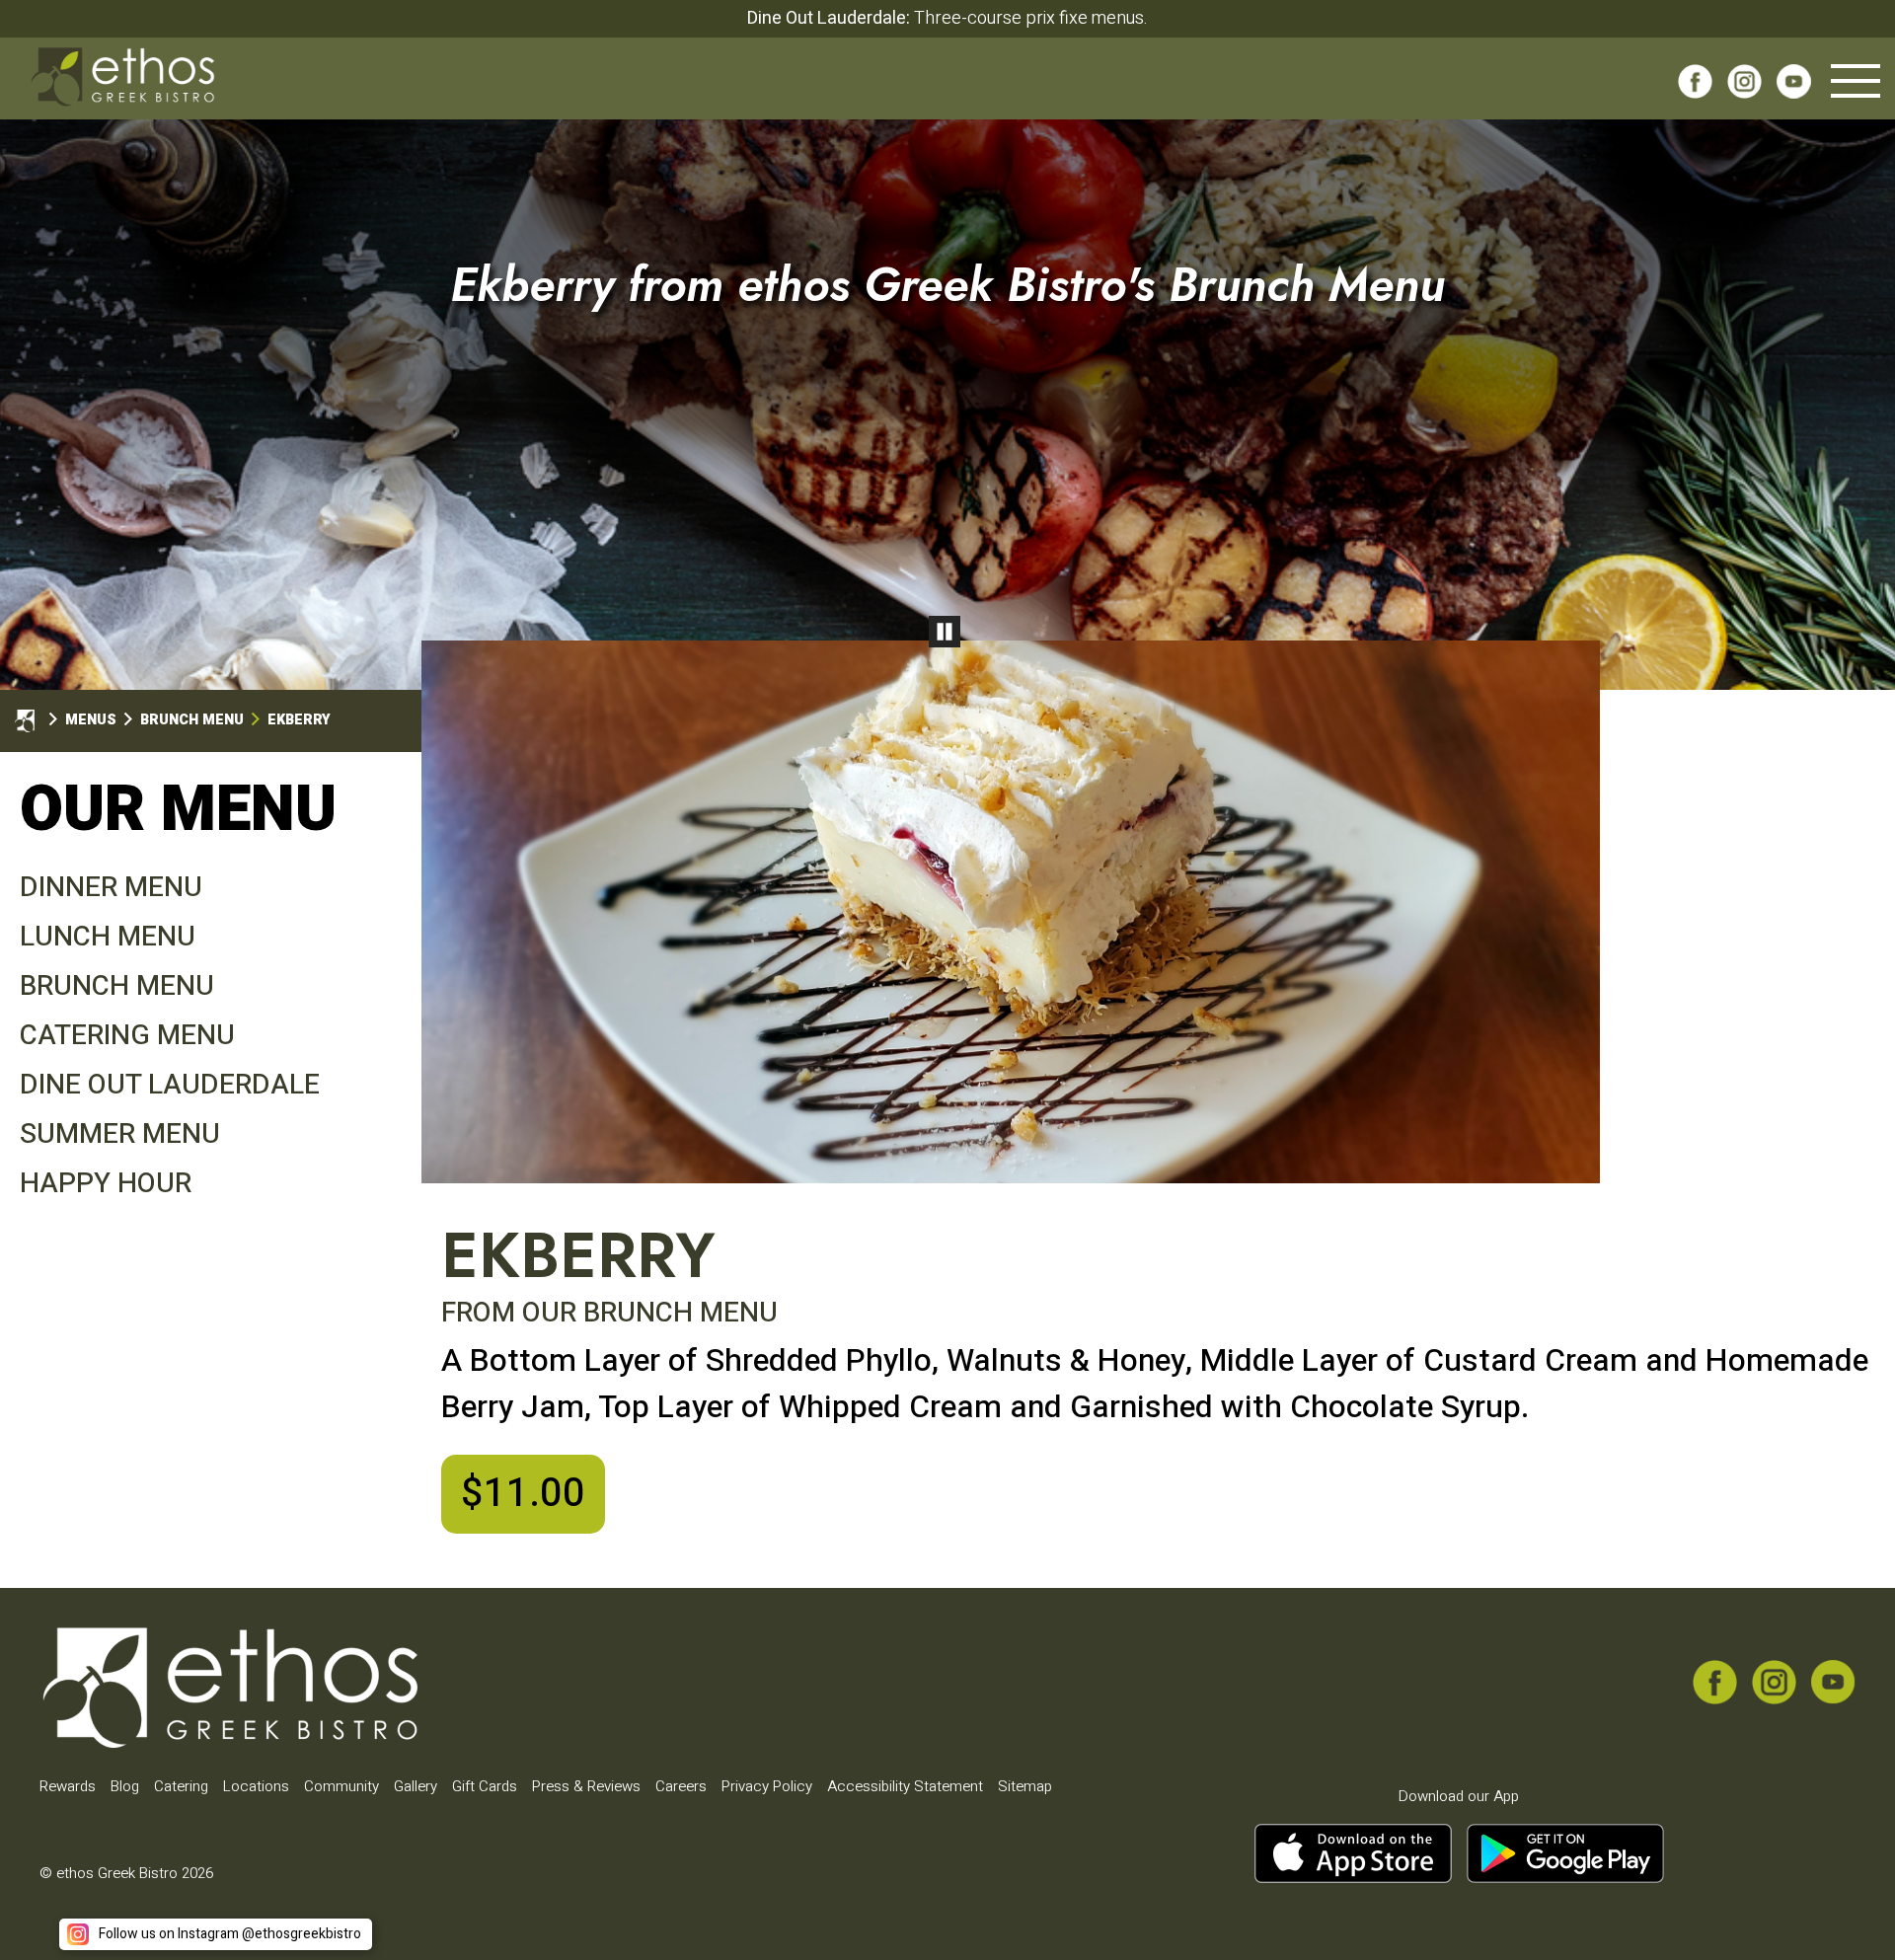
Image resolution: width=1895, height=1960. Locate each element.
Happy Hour (106, 1184)
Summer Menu (120, 1134)
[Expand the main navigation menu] (1856, 81)
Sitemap (1025, 1786)
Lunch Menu (108, 937)
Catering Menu (127, 1036)
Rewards (68, 1786)
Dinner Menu (111, 888)
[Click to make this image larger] (1011, 912)
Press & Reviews (586, 1786)
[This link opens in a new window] (1695, 88)
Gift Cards (485, 1786)
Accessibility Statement (905, 1786)
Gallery (416, 1786)
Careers (681, 1786)
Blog (125, 1786)
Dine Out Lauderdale (170, 1085)
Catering (181, 1786)
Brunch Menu (117, 986)
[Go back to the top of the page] (1849, 1914)
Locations (256, 1786)
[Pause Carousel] (945, 632)
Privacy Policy (767, 1786)
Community (341, 1786)
